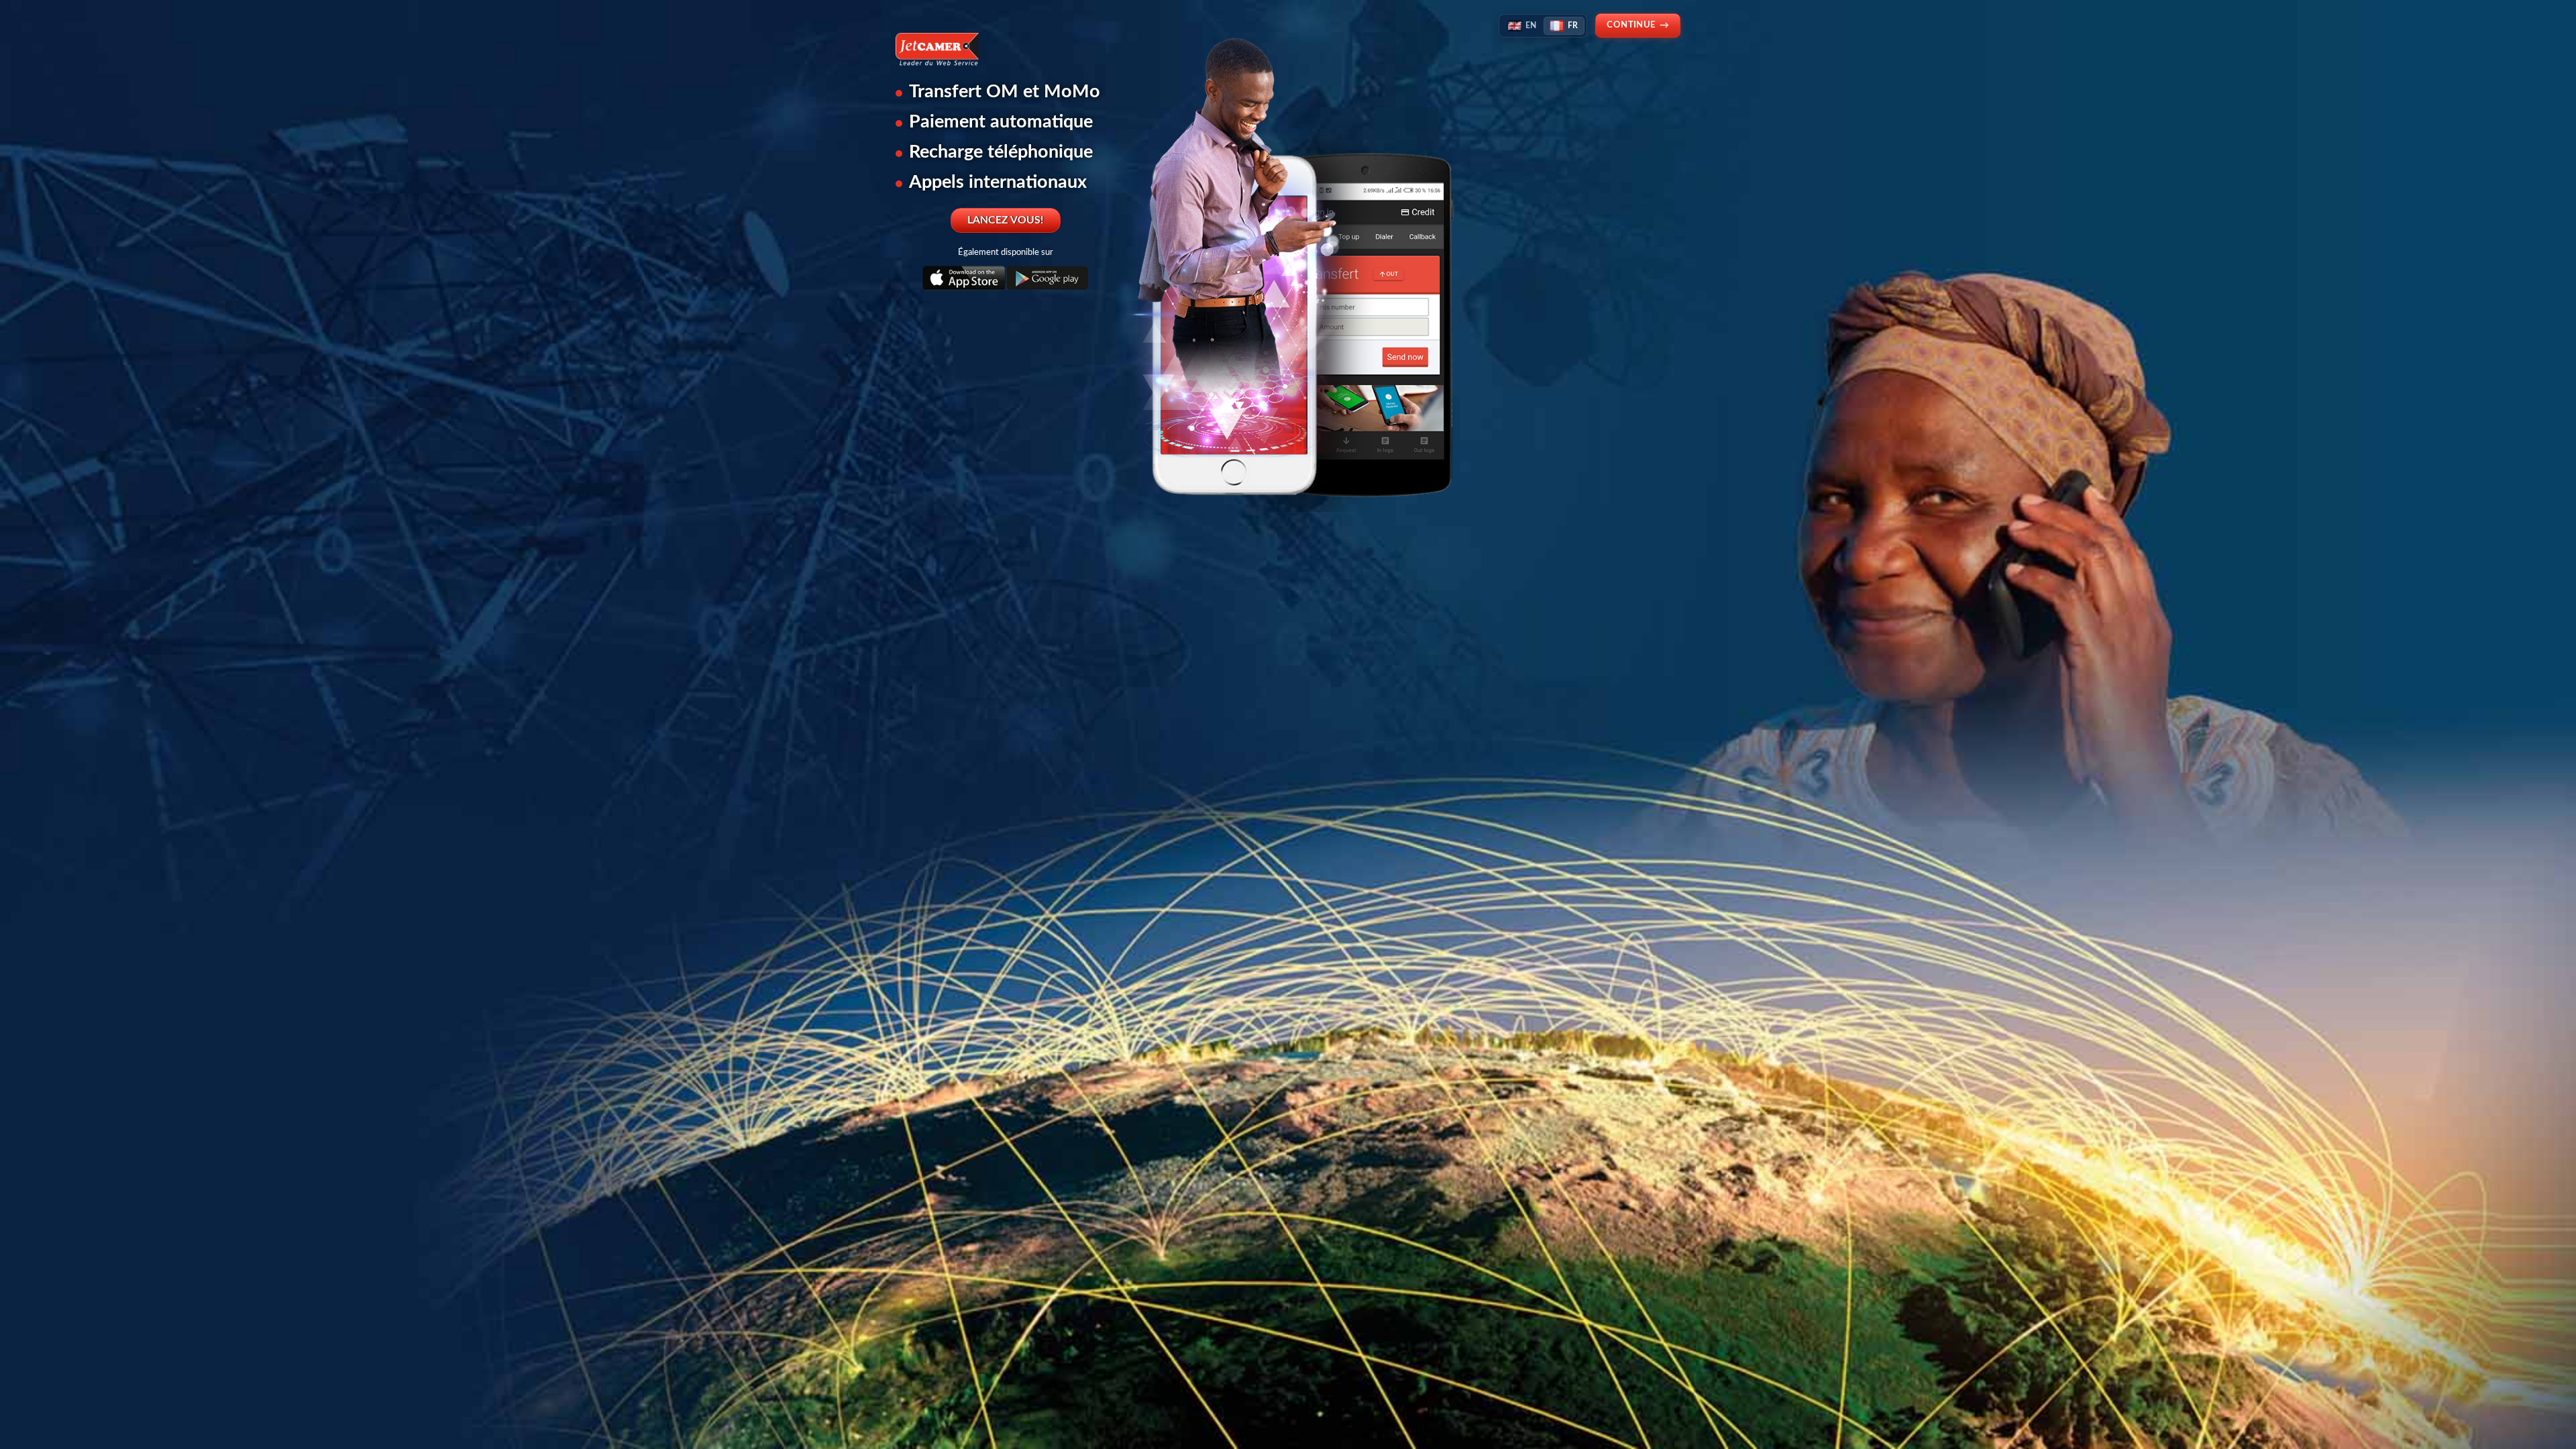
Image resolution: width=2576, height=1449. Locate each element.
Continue (1638, 25)
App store (964, 279)
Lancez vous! (1006, 220)
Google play (1047, 279)
